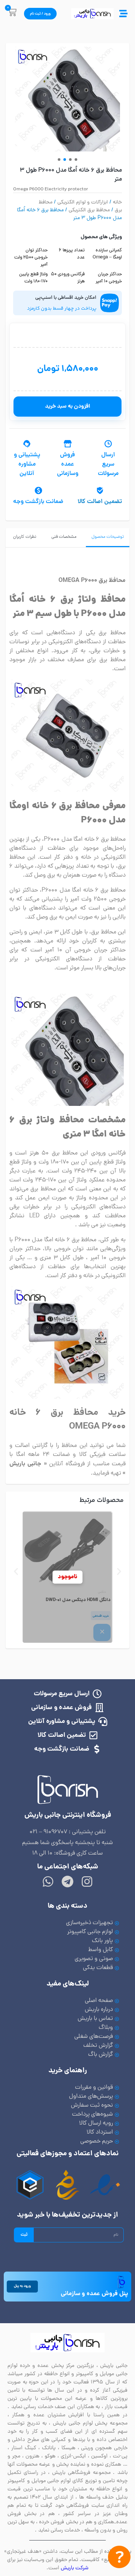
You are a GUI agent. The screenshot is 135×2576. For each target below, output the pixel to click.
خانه (117, 203)
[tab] (108, 538)
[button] (59, 160)
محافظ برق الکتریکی (89, 210)
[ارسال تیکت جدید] (119, 2559)
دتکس (102, 1592)
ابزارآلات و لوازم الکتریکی (83, 203)
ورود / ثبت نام (40, 14)
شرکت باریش (75, 2568)
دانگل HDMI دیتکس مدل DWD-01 (78, 1600)
